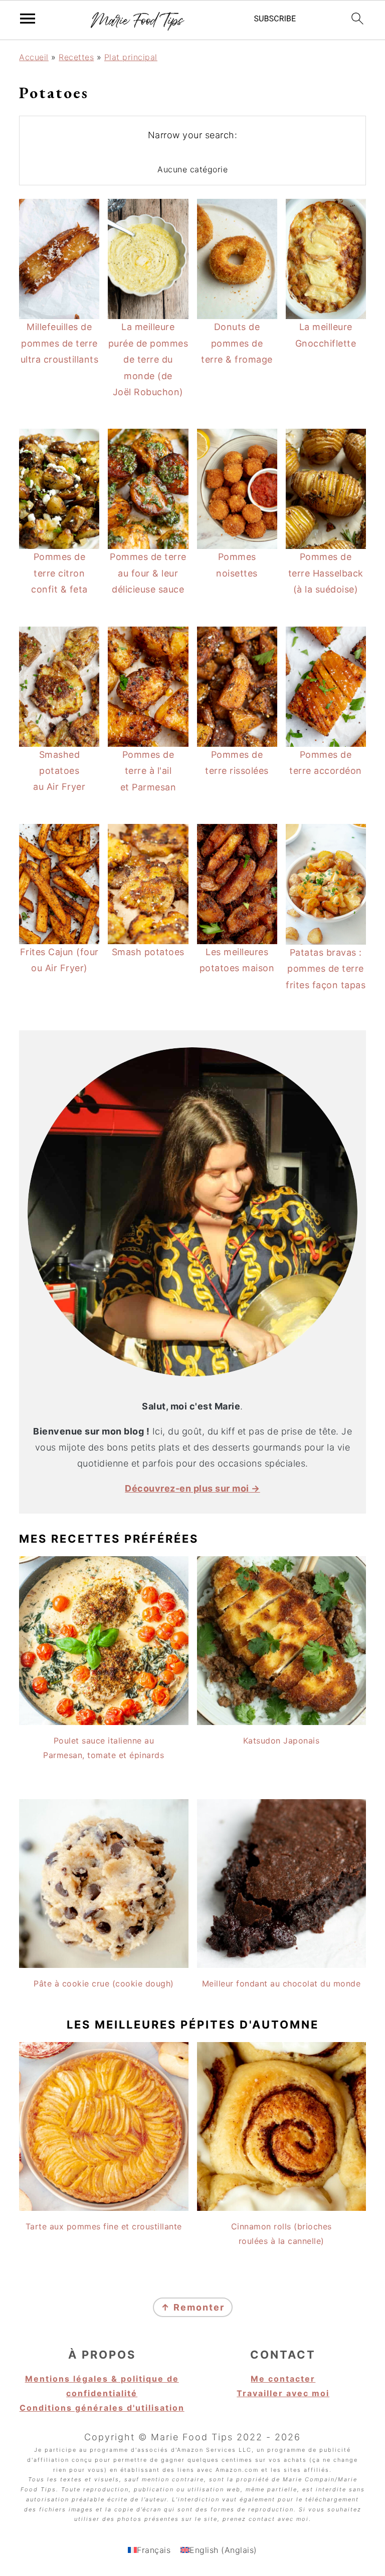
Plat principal (131, 57)
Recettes (76, 57)
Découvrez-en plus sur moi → (192, 1488)
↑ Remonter (193, 2307)
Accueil (34, 57)
